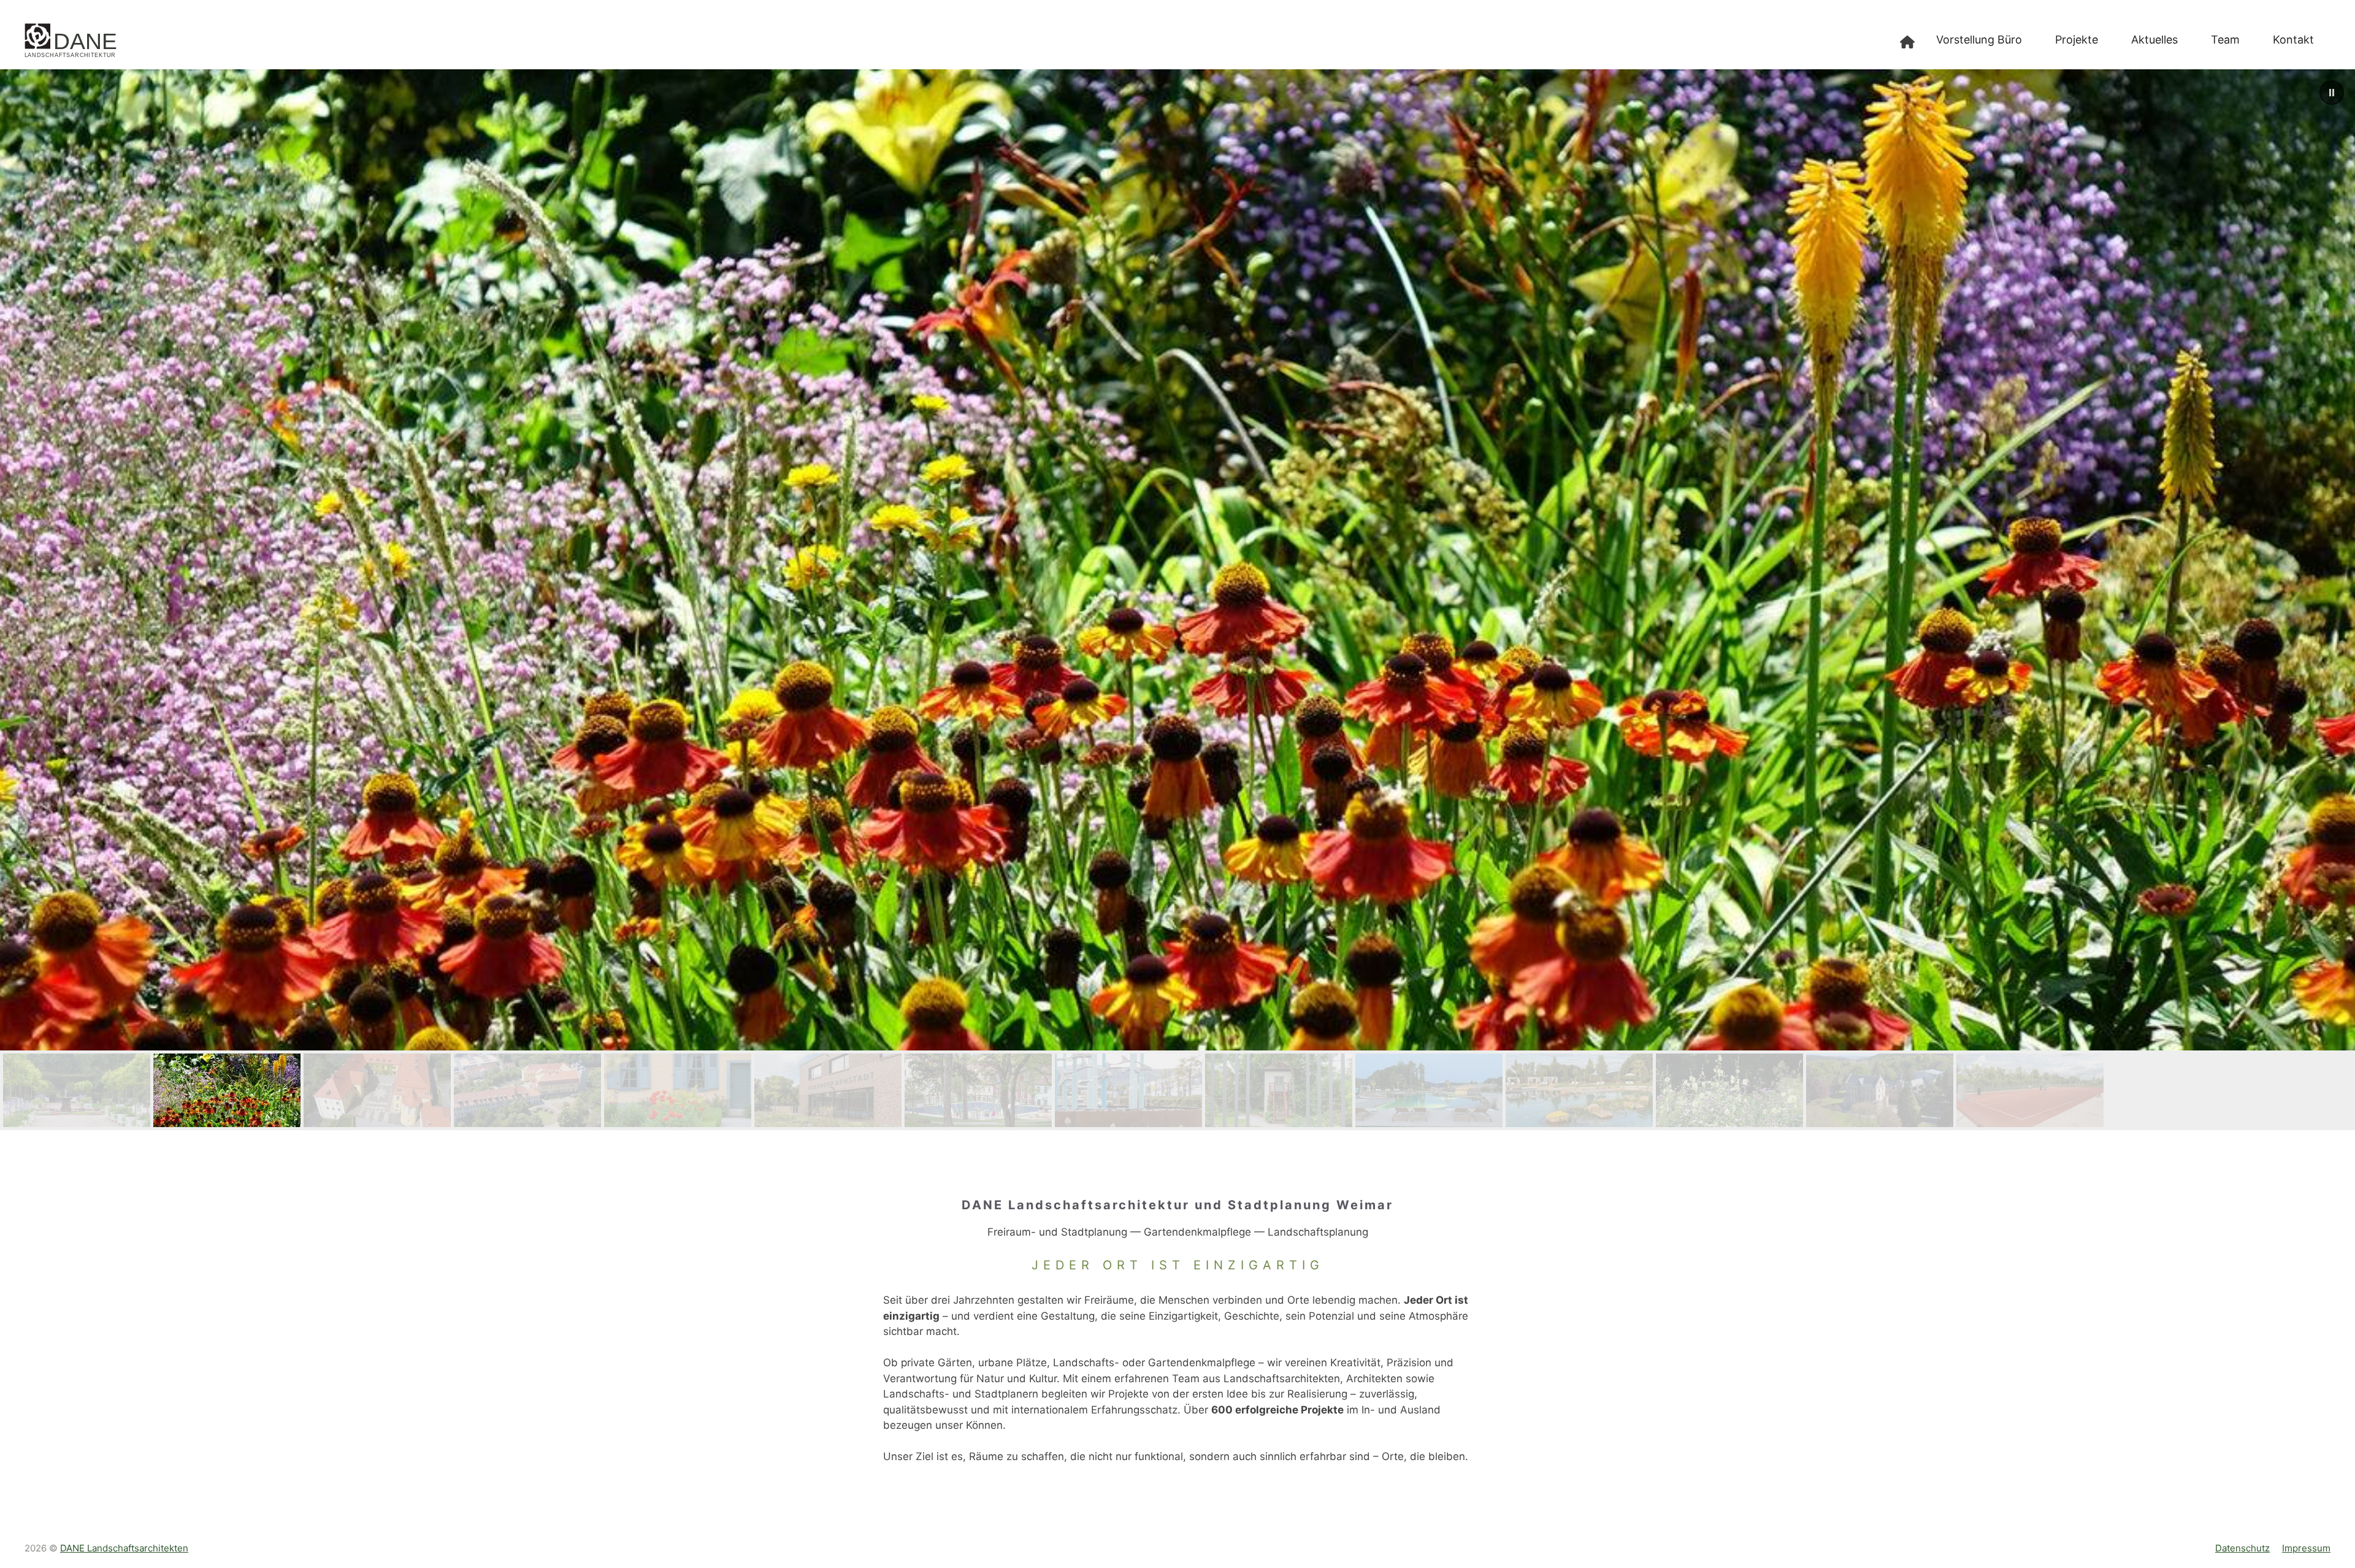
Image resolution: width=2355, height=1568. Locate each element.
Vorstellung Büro (1979, 40)
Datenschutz (2242, 1548)
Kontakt (2293, 40)
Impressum (2306, 1548)
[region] (1177, 600)
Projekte (2077, 40)
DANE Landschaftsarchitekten (124, 1548)
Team (2225, 40)
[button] (2332, 93)
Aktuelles (2154, 40)
